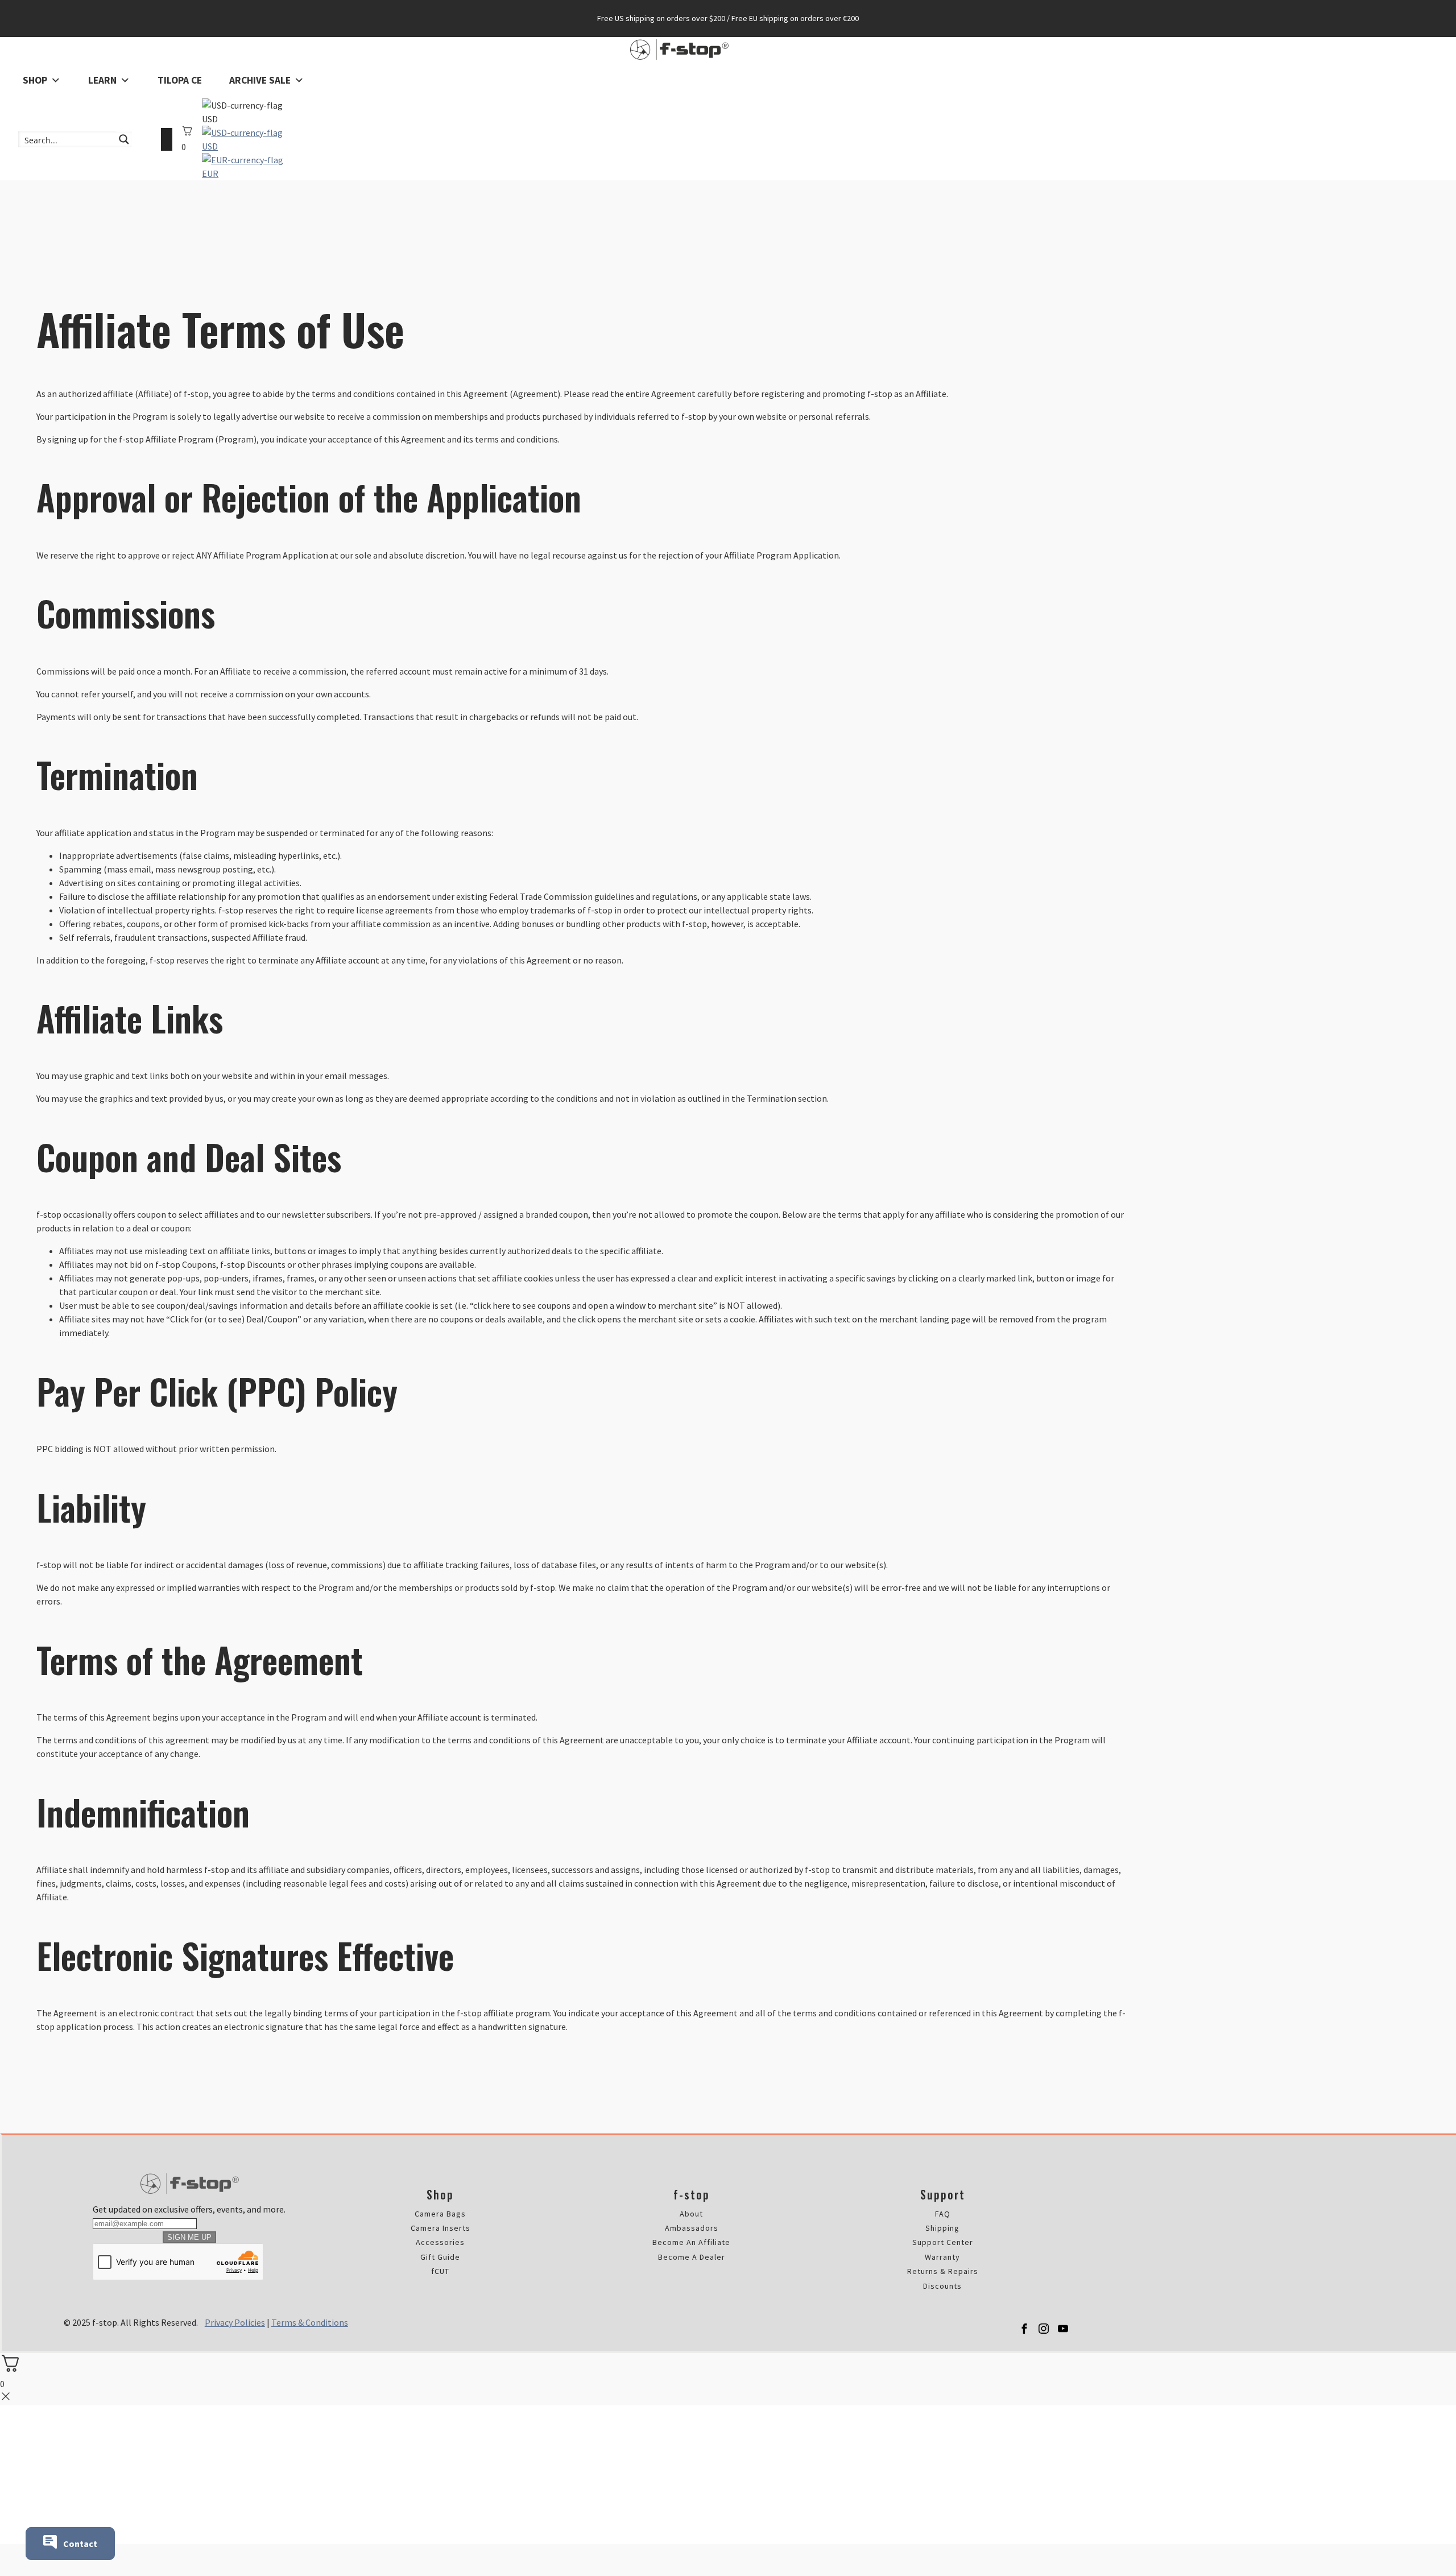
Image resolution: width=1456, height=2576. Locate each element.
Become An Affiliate (691, 2242)
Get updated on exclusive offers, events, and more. (189, 2209)
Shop (35, 80)
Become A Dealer (692, 2257)
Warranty (942, 2257)
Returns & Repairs (943, 2271)
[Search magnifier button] (124, 139)
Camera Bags (440, 2214)
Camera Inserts (440, 2228)
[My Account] (167, 139)
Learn (102, 80)
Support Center (943, 2242)
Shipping (942, 2228)
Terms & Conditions (310, 2322)
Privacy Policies (235, 2322)
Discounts (942, 2286)
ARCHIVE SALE (260, 80)
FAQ (943, 2214)
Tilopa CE (180, 80)
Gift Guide (440, 2257)
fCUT (440, 2271)
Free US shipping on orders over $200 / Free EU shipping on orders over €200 (728, 18)
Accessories (440, 2242)
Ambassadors (692, 2228)
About (691, 2214)
